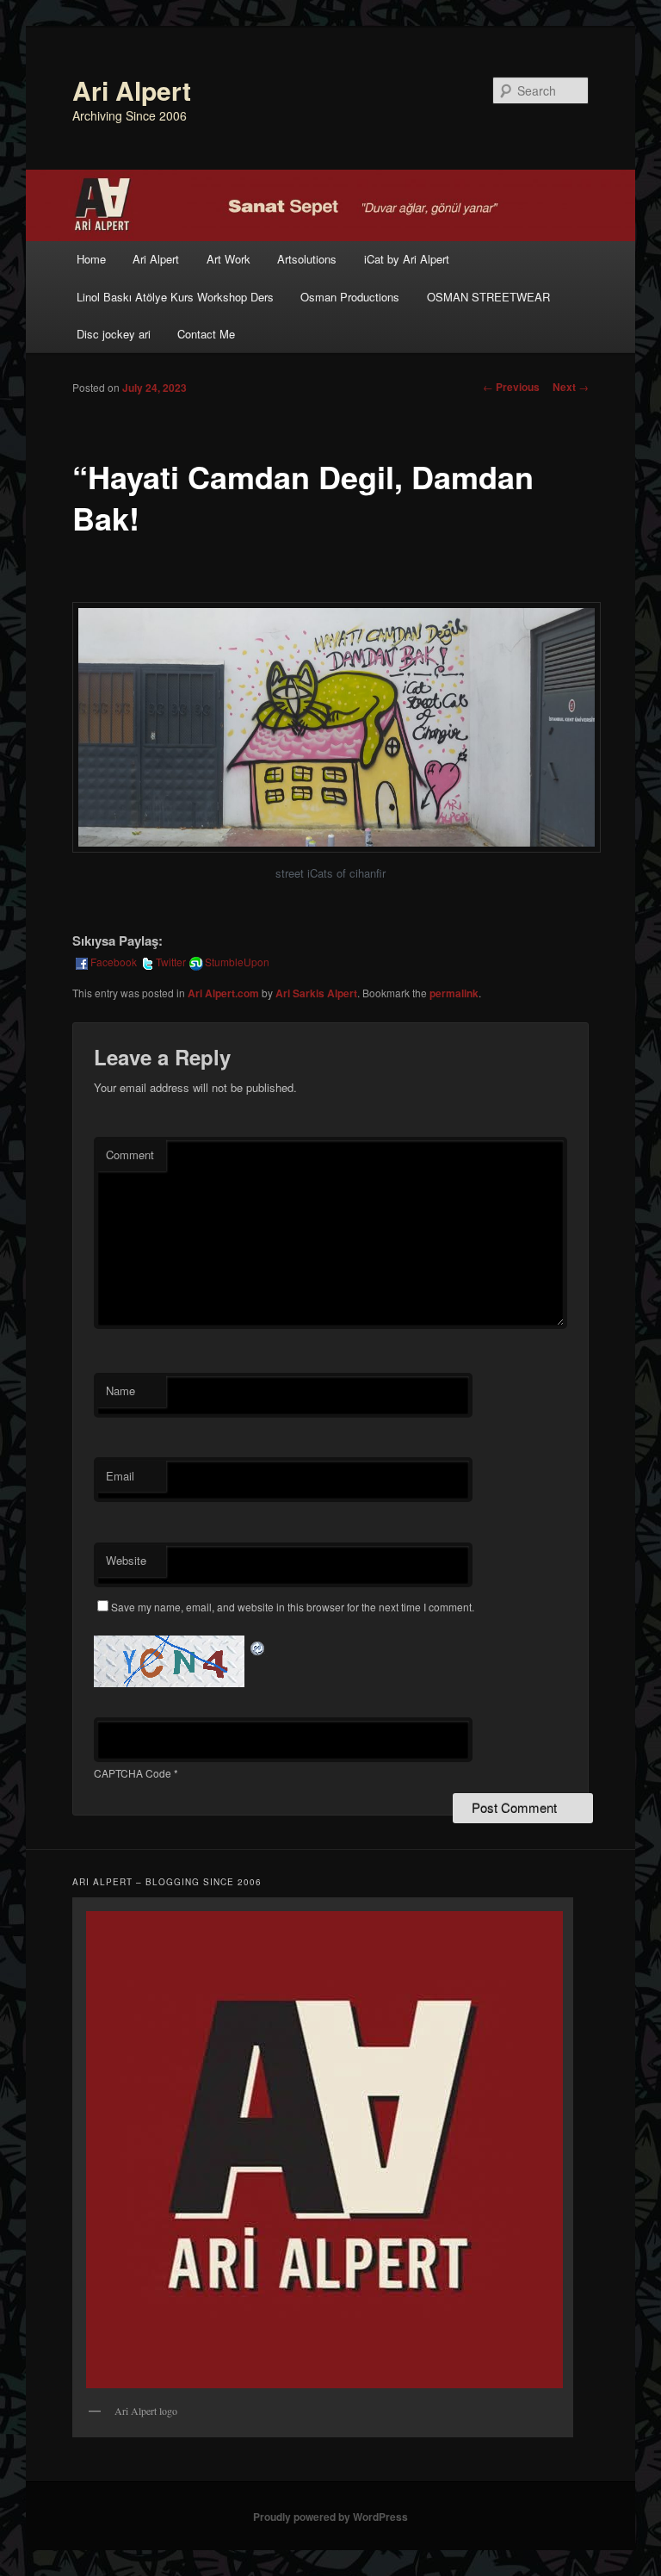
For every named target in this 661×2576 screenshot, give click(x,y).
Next (571, 387)
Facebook (114, 962)
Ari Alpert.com (223, 993)
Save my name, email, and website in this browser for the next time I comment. (293, 1607)
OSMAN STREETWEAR (488, 297)
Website (126, 1560)
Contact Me (206, 334)
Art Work (229, 259)
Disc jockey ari (114, 334)
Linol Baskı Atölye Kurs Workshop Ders (175, 297)
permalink (454, 993)
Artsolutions (307, 259)
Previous (511, 387)
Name (120, 1390)
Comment (130, 1155)
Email (120, 1476)
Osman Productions (350, 297)
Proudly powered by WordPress (330, 2517)
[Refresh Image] (258, 1645)
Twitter (171, 962)
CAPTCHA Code (133, 1773)
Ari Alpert (132, 90)
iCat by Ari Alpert (407, 259)
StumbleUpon (237, 962)
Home (91, 259)
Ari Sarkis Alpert (316, 993)
